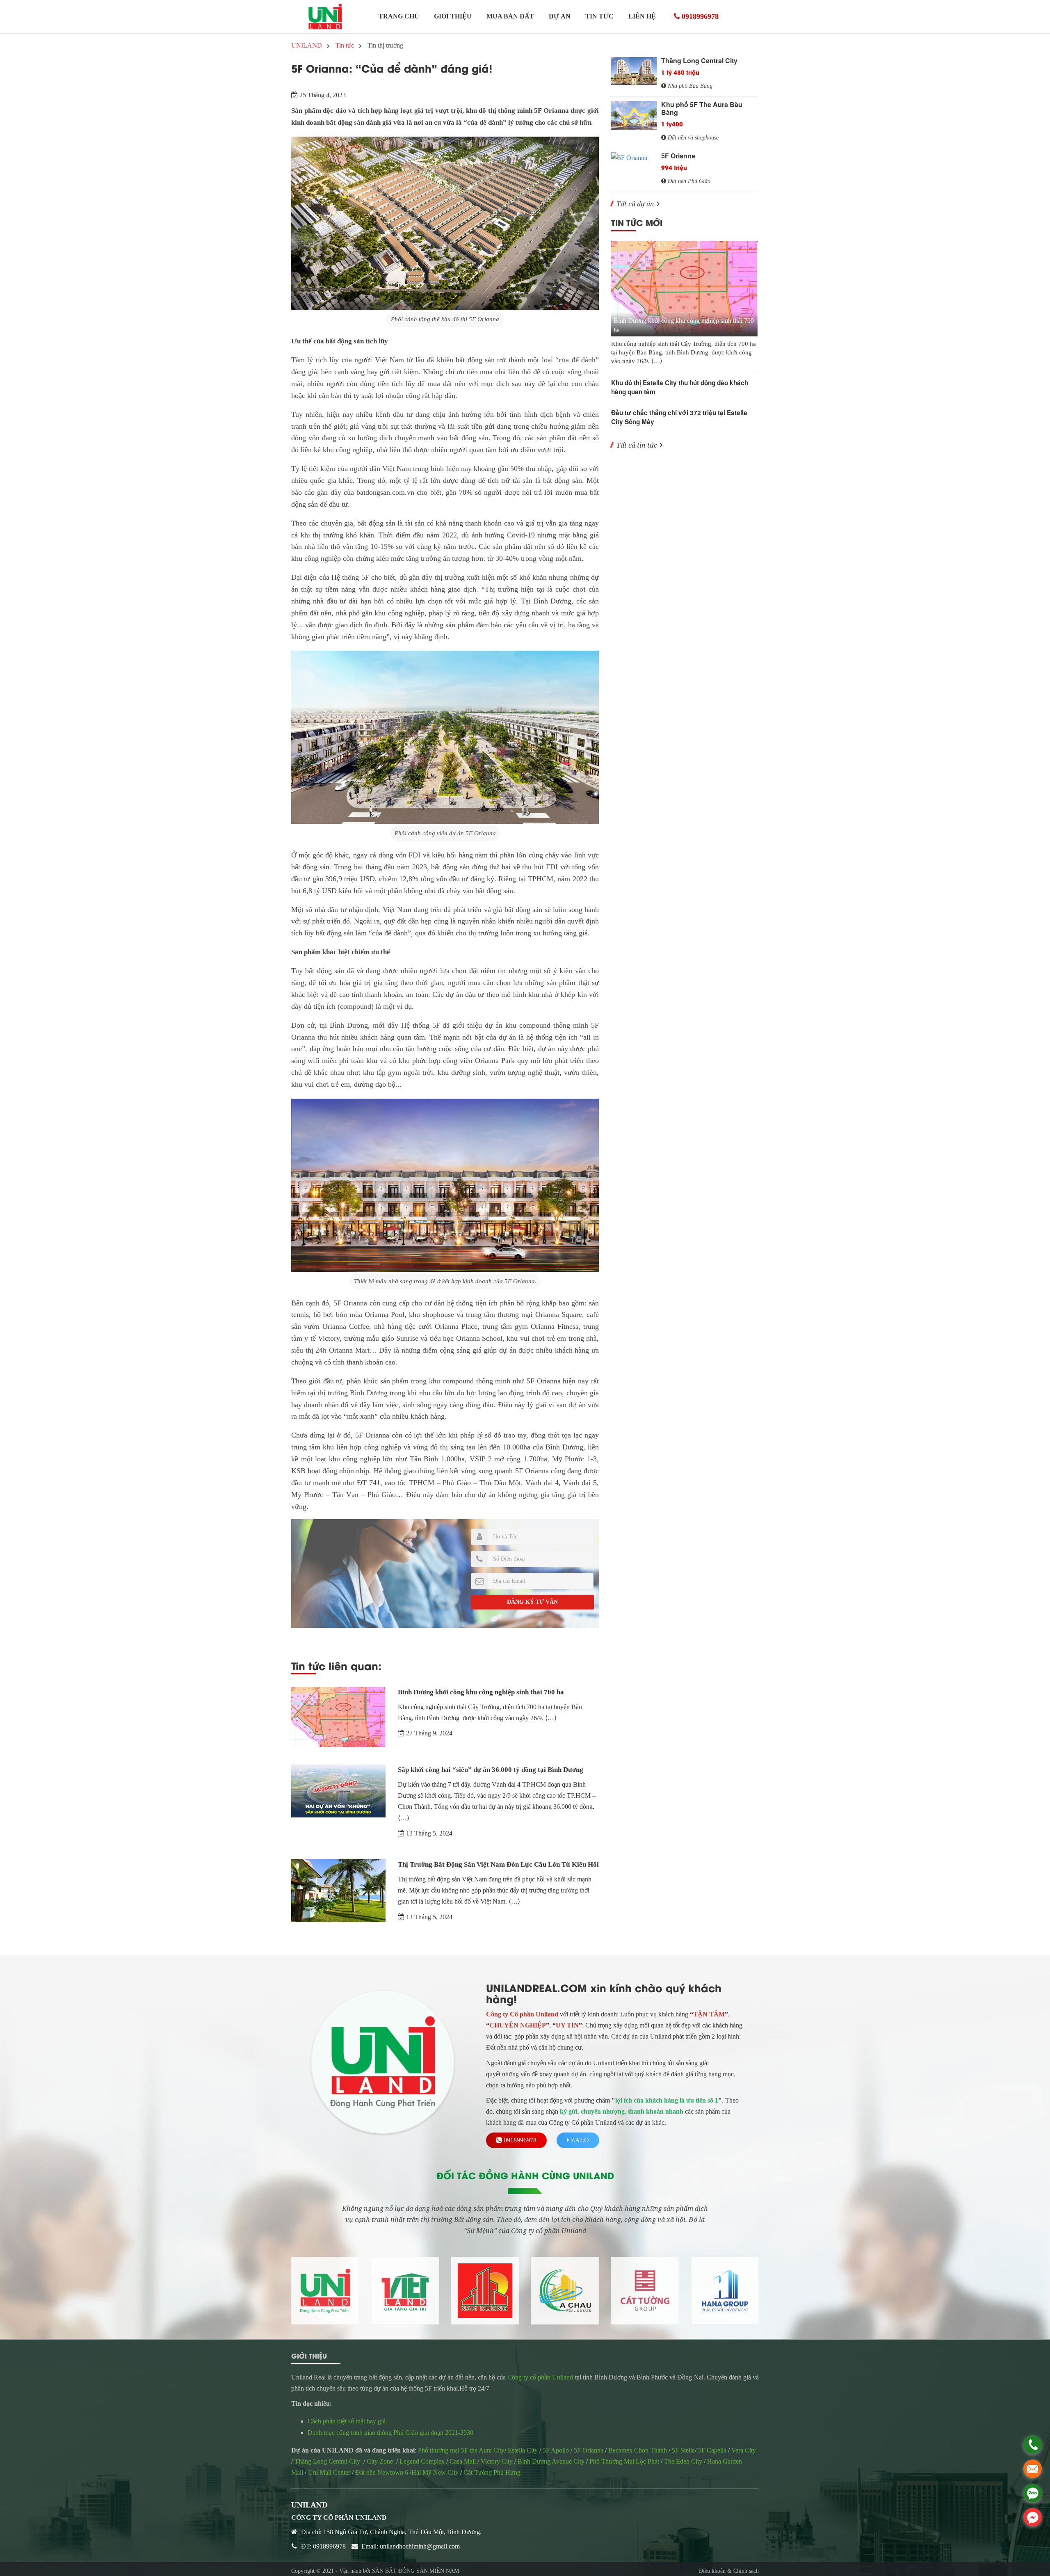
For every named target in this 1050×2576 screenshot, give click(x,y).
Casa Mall (463, 2461)
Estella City (523, 2450)
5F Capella (712, 2450)
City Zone (380, 2461)
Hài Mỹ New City (435, 2472)
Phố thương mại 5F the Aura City (461, 2450)
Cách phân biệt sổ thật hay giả (347, 2421)
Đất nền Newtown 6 (382, 2472)
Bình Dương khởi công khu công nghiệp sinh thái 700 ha (481, 1692)
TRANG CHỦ (399, 16)
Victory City (497, 2461)
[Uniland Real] (325, 2291)
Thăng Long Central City (699, 61)
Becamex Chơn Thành (637, 2450)
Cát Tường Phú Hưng (492, 2472)
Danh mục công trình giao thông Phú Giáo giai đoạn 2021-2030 (390, 2433)
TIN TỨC (599, 16)
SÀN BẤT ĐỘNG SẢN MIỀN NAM (415, 2571)
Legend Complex (422, 2461)
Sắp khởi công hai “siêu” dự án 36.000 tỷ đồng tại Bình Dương (491, 1770)
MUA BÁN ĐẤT (510, 16)
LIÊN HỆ (642, 16)
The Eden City (683, 2461)
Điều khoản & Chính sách (729, 2571)
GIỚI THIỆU (453, 16)
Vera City (744, 2450)
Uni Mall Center (329, 2472)
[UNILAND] (325, 17)
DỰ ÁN (560, 16)
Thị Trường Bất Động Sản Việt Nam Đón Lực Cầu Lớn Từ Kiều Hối (498, 1864)
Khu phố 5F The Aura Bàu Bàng (702, 108)
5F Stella (683, 2450)
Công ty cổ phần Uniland (540, 2377)
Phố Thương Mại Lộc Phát (624, 2461)
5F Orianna (678, 156)
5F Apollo (556, 2450)
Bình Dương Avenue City (551, 2461)
